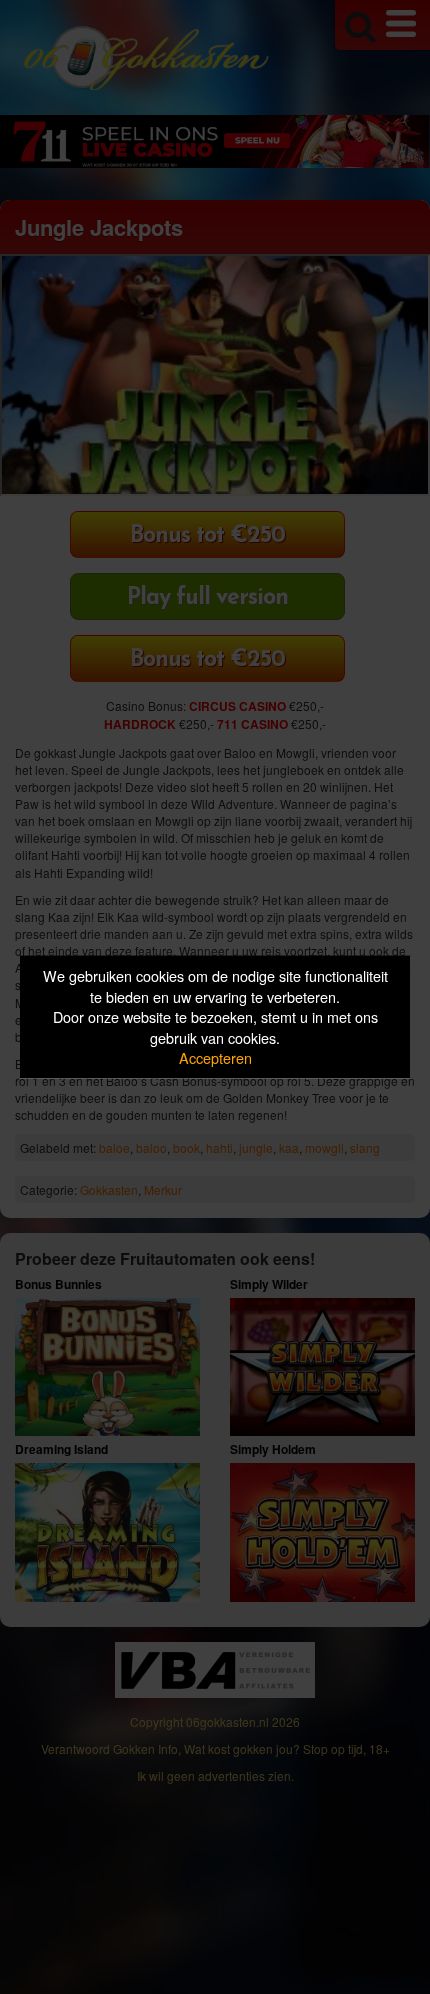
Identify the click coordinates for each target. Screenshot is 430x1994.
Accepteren (215, 1057)
